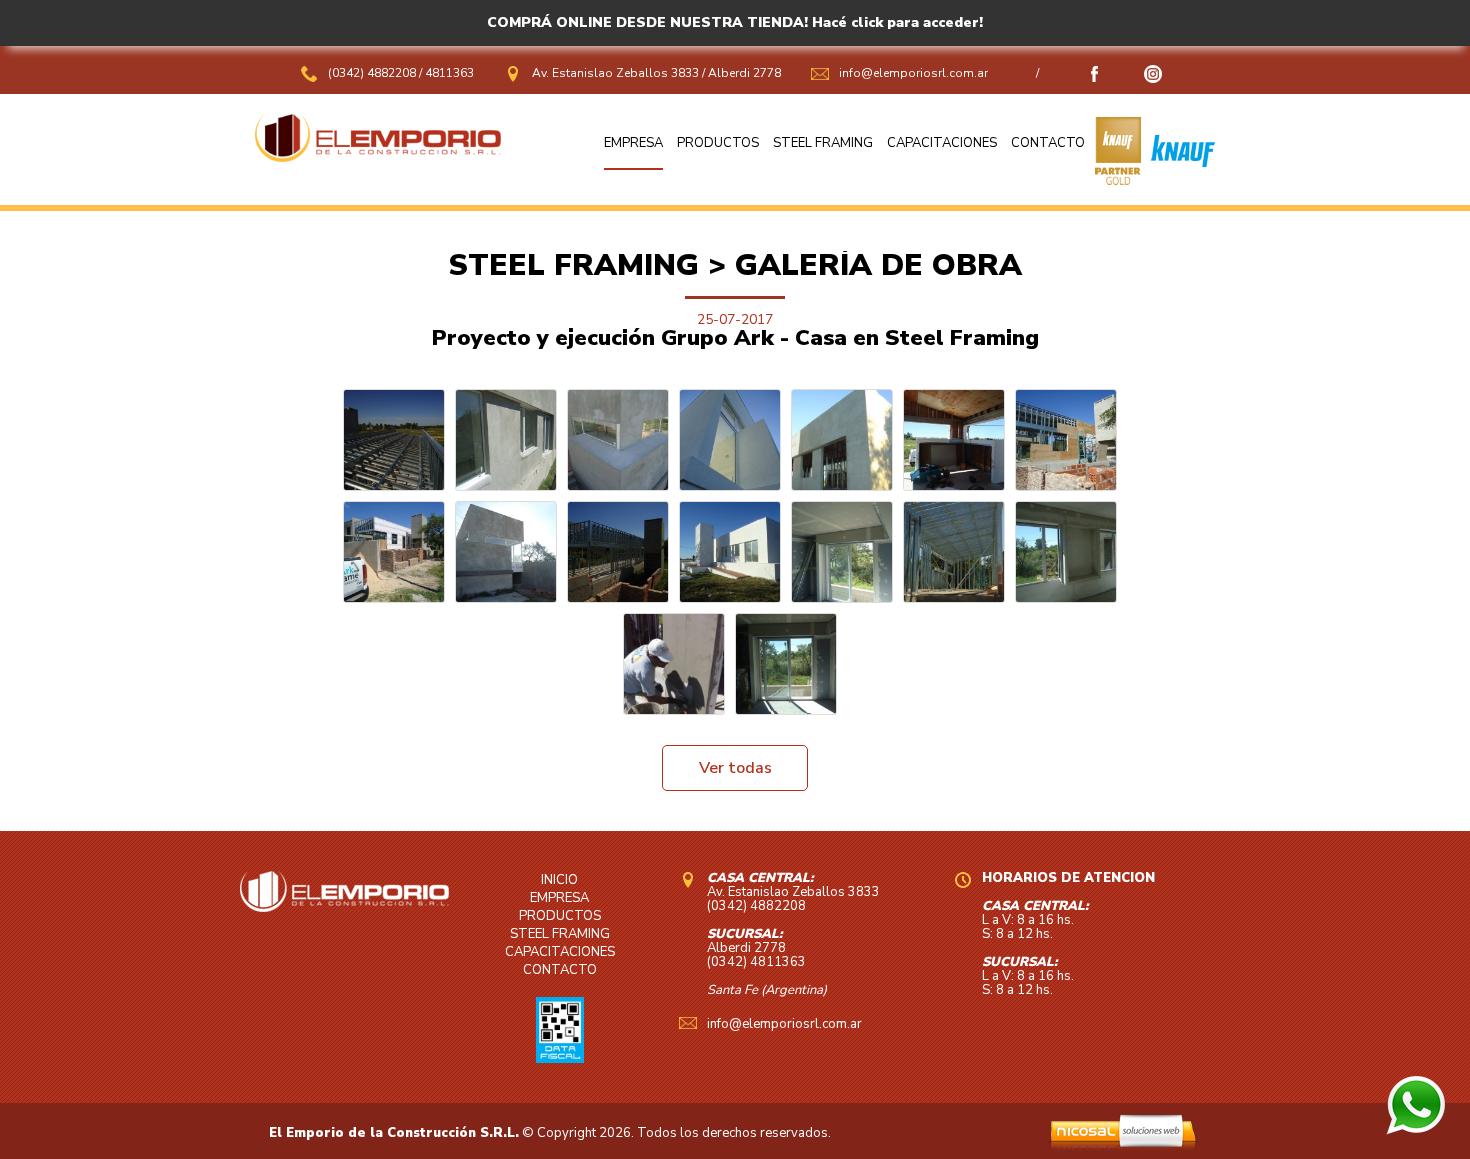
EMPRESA (633, 143)
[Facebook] (1095, 79)
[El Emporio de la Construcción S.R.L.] (378, 157)
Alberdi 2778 (744, 73)
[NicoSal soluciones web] (1122, 1146)
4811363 (449, 73)
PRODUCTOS (718, 143)
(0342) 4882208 (373, 73)
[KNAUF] (1178, 180)
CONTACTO (1048, 143)
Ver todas (735, 768)
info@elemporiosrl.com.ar (913, 73)
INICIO (559, 880)
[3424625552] (1416, 1130)
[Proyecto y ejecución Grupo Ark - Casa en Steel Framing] (394, 440)
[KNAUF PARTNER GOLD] (1118, 180)
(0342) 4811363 (756, 962)
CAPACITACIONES (942, 143)
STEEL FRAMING (823, 143)
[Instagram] (1153, 79)
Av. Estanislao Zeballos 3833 (615, 73)
